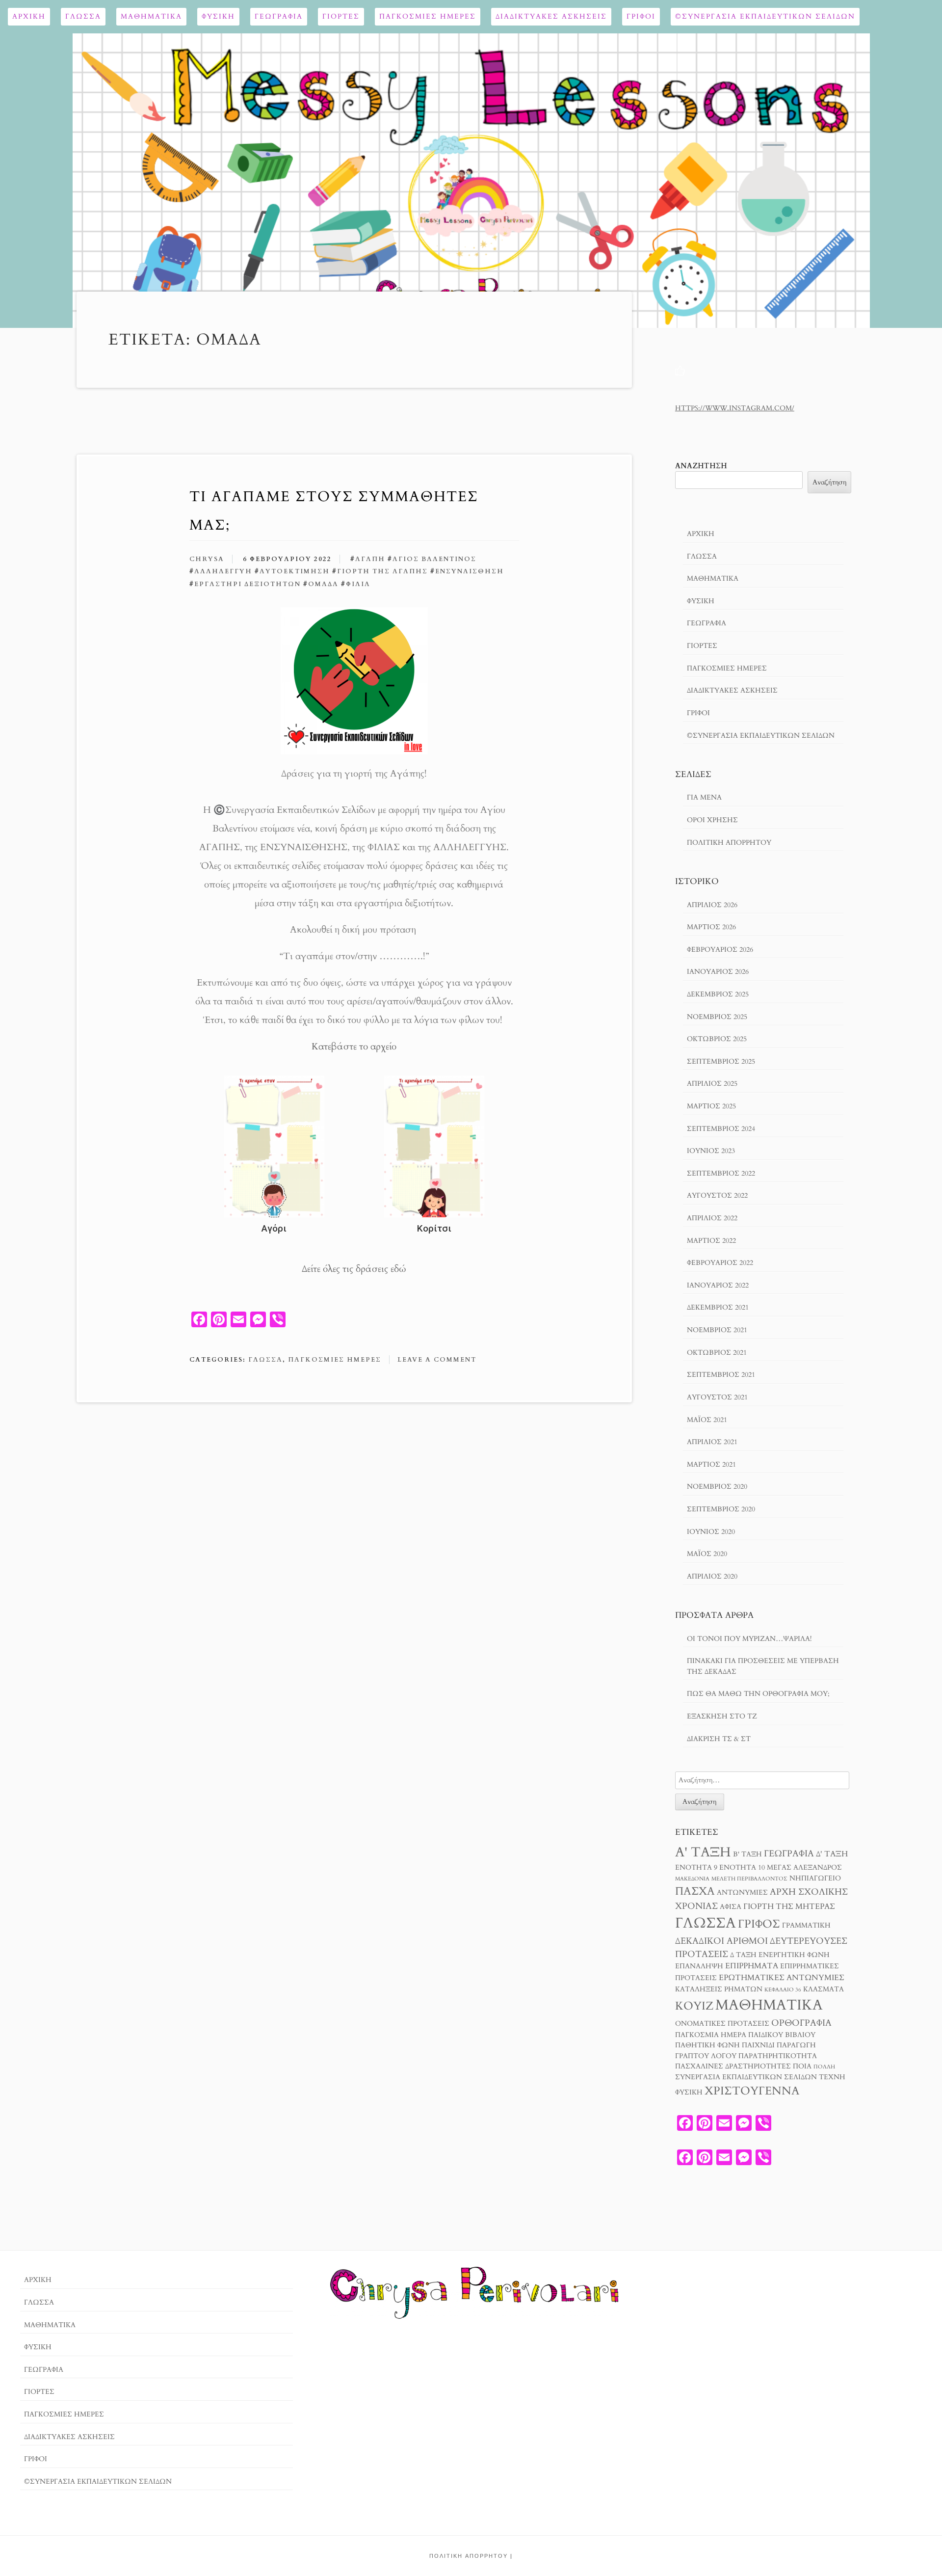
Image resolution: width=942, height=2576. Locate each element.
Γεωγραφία (279, 16)
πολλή (824, 2067)
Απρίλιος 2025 (712, 1084)
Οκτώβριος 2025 (717, 1039)
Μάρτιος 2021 (711, 1464)
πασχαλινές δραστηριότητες (733, 2066)
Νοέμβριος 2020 (717, 1487)
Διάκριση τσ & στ (719, 1739)
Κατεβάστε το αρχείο (354, 1046)
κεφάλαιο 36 (783, 1990)
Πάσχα (695, 1891)
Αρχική (29, 16)
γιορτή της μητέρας (789, 1906)
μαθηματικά (769, 2005)
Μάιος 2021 (707, 1420)
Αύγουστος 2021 (717, 1397)
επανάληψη (699, 1966)
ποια (802, 2066)
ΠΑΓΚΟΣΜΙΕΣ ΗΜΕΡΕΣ (428, 16)
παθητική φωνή (707, 2045)
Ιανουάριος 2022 (718, 1285)
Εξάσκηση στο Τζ (722, 1716)
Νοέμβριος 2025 (717, 1017)
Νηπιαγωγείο (815, 1878)
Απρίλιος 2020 (712, 1576)
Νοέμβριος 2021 (717, 1330)
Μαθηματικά (151, 16)
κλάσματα (824, 1989)
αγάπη (370, 559)
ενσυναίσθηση (470, 571)
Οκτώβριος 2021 (717, 1353)
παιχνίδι (758, 2045)
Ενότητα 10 (742, 1868)
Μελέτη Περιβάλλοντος (749, 1879)
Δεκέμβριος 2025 (718, 994)
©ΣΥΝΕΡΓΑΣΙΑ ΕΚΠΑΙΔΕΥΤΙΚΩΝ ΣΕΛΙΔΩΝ (765, 16)
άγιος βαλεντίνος (434, 559)
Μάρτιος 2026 (711, 927)
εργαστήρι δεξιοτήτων (248, 584)
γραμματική (806, 1926)
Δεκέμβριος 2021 (718, 1307)
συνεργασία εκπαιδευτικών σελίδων (746, 2077)
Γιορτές (341, 16)
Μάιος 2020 (707, 1554)
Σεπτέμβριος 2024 (721, 1129)
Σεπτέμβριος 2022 (721, 1173)
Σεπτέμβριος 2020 (721, 1509)
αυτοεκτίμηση (295, 571)
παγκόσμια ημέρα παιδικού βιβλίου (745, 2035)
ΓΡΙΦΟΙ (641, 16)
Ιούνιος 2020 (711, 1532)
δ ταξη (743, 1955)
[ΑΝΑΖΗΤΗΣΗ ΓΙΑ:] (762, 1780)
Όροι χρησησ (712, 820)
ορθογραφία (801, 2023)
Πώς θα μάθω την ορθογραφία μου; (758, 1694)
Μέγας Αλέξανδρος (804, 1868)
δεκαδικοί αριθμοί (721, 1941)
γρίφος (759, 1924)
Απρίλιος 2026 (712, 905)
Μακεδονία (692, 1879)
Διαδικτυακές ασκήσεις (551, 16)
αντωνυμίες (742, 1893)
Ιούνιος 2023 (711, 1151)
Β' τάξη (747, 1854)
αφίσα (731, 1907)
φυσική (689, 2093)
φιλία (358, 584)
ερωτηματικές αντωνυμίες (782, 1978)
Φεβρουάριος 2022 (720, 1263)
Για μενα (704, 797)
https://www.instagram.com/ (735, 408)
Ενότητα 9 (696, 1868)
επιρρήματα (752, 1966)
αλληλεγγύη (223, 571)
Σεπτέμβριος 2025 (721, 1061)
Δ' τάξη (832, 1854)
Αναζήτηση (701, 466)
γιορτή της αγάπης (382, 571)
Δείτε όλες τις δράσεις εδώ (354, 1269)
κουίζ (694, 2006)
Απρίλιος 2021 (712, 1442)
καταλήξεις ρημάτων (719, 1989)
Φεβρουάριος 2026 (720, 950)
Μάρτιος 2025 (711, 1106)
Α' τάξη (703, 1852)
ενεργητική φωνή (794, 1955)
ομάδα (323, 584)
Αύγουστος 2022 (717, 1195)
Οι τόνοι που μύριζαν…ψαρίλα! (749, 1639)
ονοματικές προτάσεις (722, 2024)
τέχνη (832, 2077)
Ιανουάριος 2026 (718, 972)
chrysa (207, 559)
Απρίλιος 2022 (712, 1218)
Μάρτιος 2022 (711, 1241)
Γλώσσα (83, 16)
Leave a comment (437, 1360)
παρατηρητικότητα (778, 2056)
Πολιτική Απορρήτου (729, 843)
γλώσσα (706, 1923)
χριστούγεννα (752, 2091)
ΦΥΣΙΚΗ (218, 16)
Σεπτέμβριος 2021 (721, 1375)
